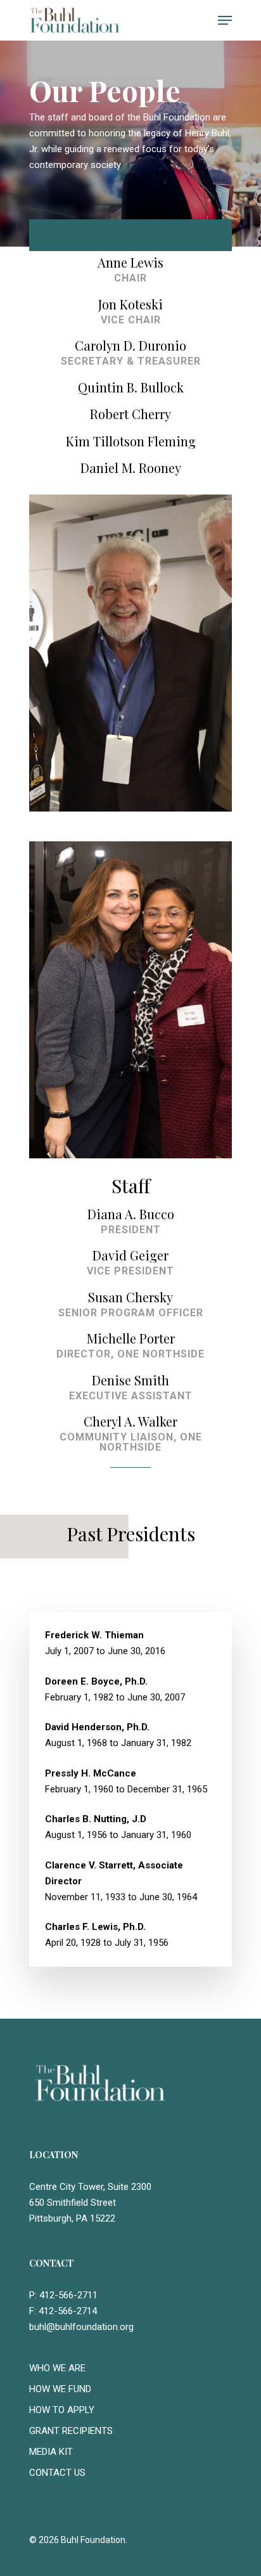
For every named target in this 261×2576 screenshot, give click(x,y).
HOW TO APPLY (62, 2410)
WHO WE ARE (57, 2368)
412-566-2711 (68, 2295)
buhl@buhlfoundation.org (81, 2327)
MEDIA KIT (51, 2452)
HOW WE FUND (60, 2389)
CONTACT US (57, 2473)
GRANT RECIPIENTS (71, 2431)
